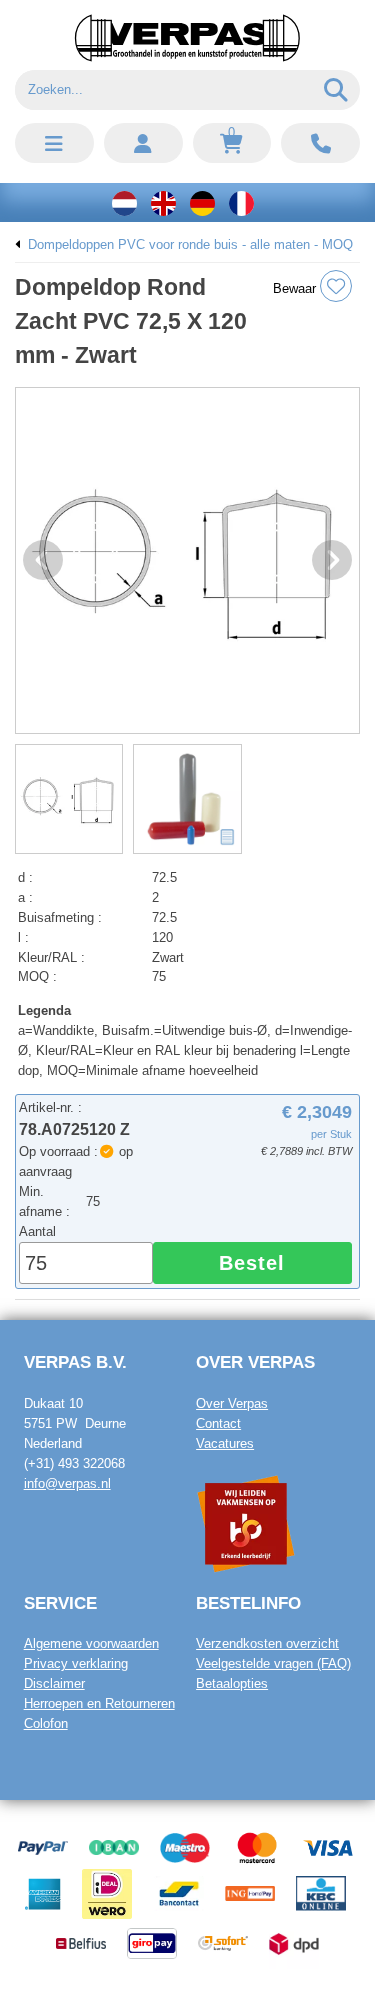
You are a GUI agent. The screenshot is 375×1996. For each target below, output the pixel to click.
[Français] (241, 202)
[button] (54, 143)
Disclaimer (54, 1683)
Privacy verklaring (76, 1663)
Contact (218, 1423)
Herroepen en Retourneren (99, 1703)
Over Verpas (232, 1403)
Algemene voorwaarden (91, 1643)
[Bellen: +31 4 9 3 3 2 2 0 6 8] (320, 143)
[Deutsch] (202, 202)
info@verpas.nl (67, 1483)
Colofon (46, 1723)
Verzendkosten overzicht (267, 1643)
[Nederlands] (124, 202)
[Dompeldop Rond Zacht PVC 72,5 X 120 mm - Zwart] (187, 560)
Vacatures (225, 1443)
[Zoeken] (337, 90)
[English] (163, 202)
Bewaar (296, 288)
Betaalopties (232, 1683)
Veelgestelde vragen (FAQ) (273, 1663)
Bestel (252, 1263)
